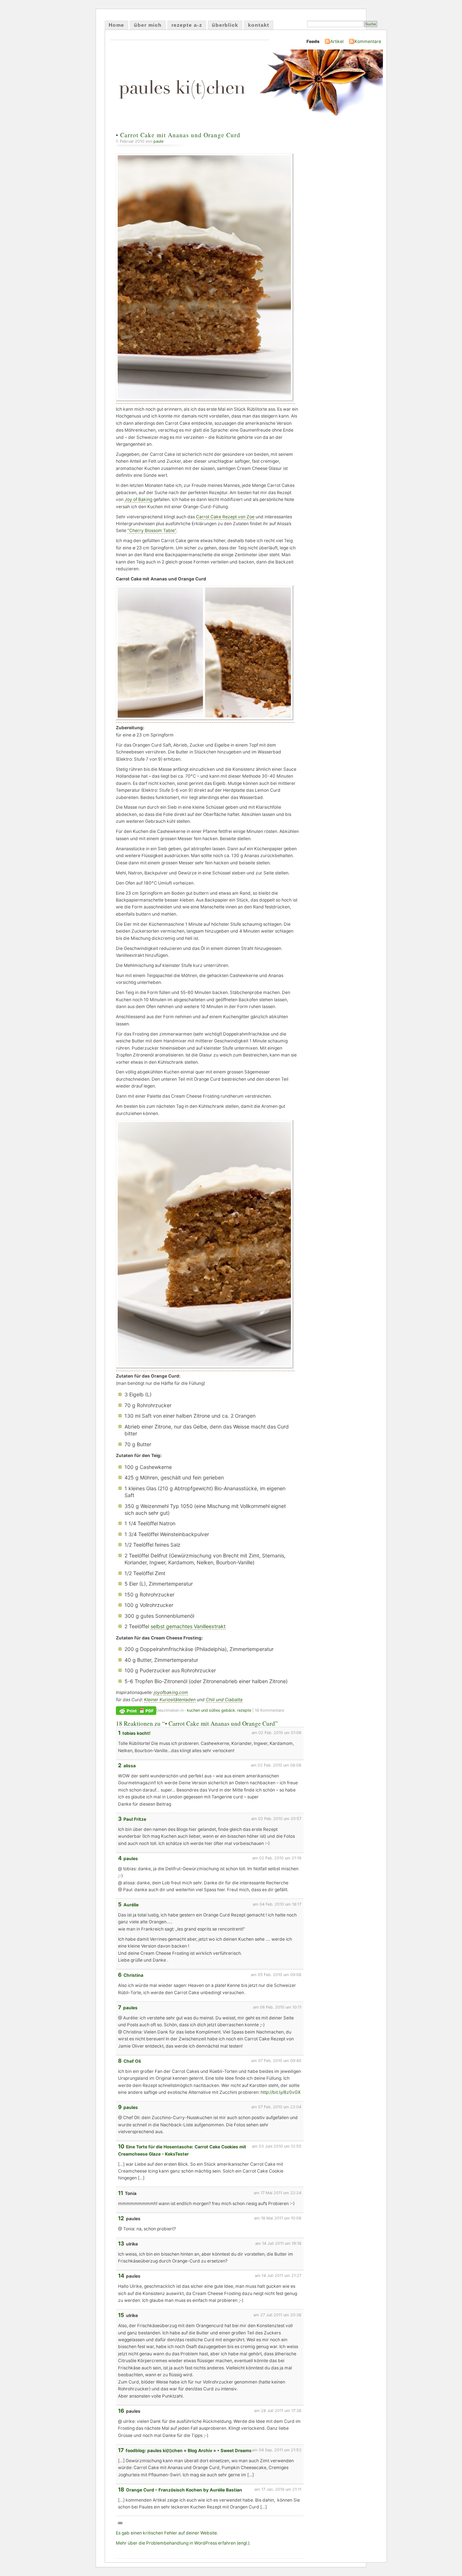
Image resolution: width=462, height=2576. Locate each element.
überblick (225, 25)
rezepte (244, 1710)
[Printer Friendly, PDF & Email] (136, 1710)
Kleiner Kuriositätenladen (170, 1700)
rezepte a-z (187, 25)
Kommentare (368, 41)
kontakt (259, 25)
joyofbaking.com (171, 1692)
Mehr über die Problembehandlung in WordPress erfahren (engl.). (183, 2543)
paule (158, 141)
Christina (133, 1975)
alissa (130, 1766)
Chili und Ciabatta (224, 1700)
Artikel (337, 41)
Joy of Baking (138, 499)
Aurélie (131, 1905)
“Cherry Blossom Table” (152, 530)
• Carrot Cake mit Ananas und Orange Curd (178, 135)
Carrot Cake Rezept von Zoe (225, 517)
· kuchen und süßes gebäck (210, 1710)
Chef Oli (132, 2061)
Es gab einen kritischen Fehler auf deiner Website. (167, 2533)
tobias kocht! (136, 1733)
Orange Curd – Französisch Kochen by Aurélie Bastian (184, 2490)
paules (131, 1858)
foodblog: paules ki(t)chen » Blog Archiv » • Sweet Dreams (189, 2450)
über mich (148, 25)
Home (116, 25)
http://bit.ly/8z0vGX (281, 2092)
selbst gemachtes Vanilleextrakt (188, 1626)
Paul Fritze (135, 1819)
